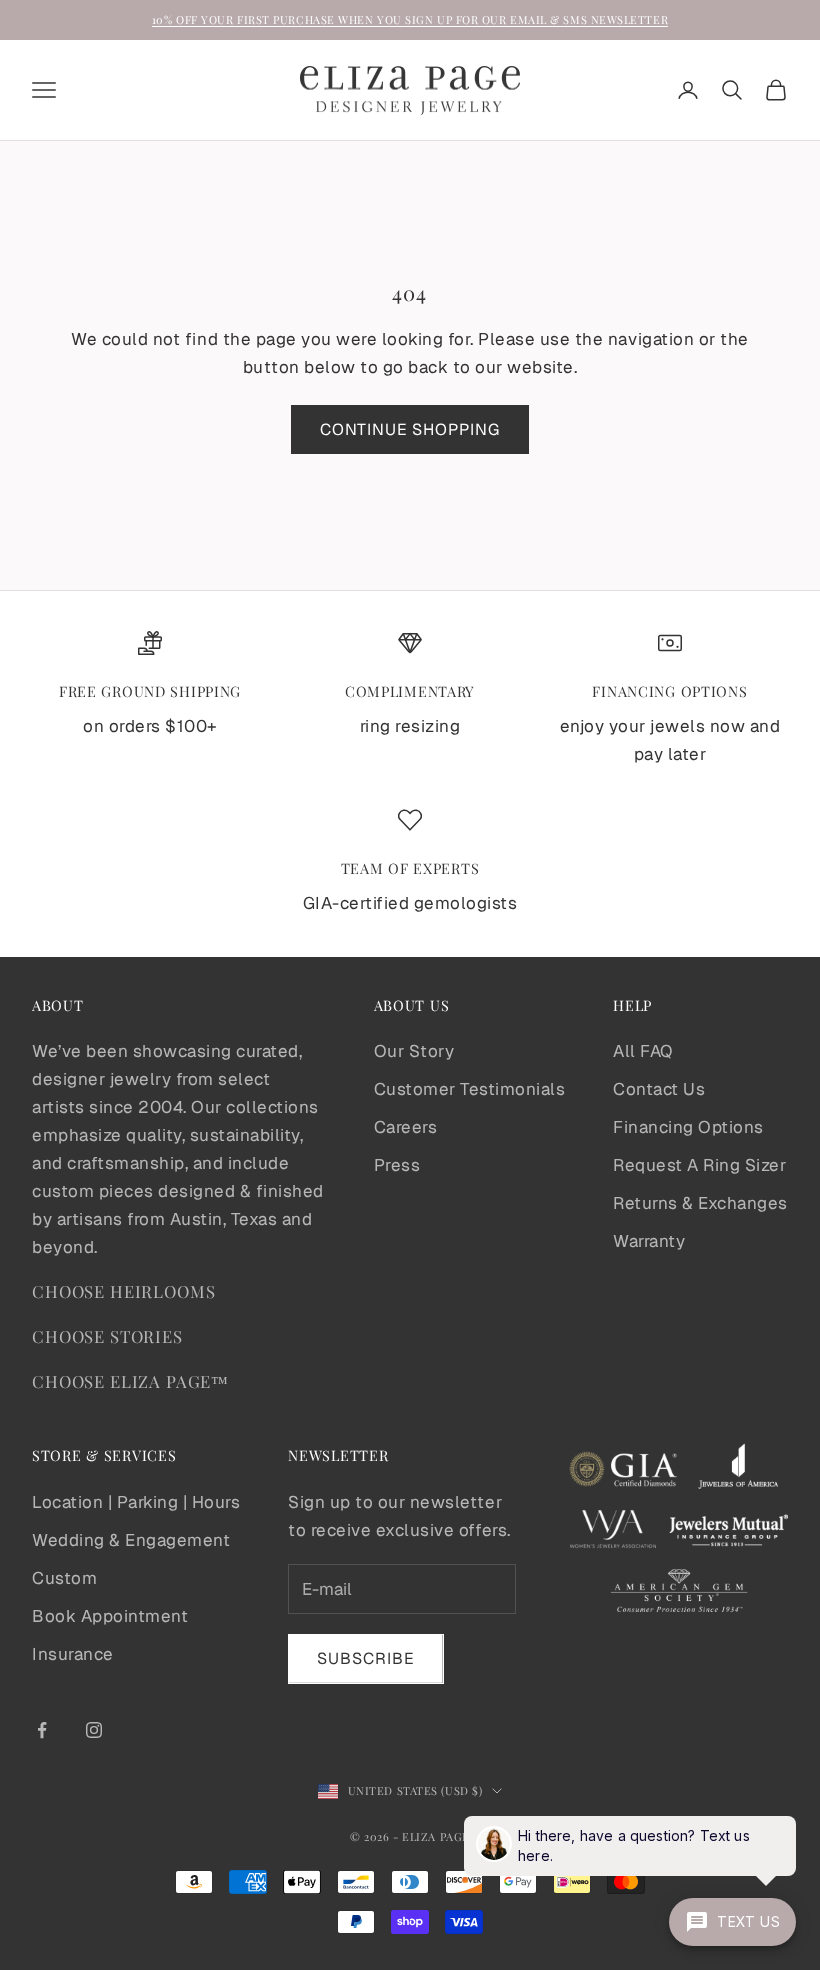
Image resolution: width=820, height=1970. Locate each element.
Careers (406, 1127)
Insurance (73, 1654)
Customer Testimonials (470, 1089)
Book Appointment (110, 1616)
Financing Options (688, 1127)
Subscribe (366, 1658)
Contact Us (659, 1089)
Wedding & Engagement (131, 1540)
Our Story (414, 1051)
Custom (64, 1578)
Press (397, 1165)
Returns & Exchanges (700, 1203)
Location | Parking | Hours (136, 1502)
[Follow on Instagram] (94, 1730)
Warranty (649, 1241)
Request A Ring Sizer (699, 1165)
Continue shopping (410, 429)
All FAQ (643, 1051)
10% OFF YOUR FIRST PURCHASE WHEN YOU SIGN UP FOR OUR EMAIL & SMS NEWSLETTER (410, 19)
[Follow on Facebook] (42, 1730)
